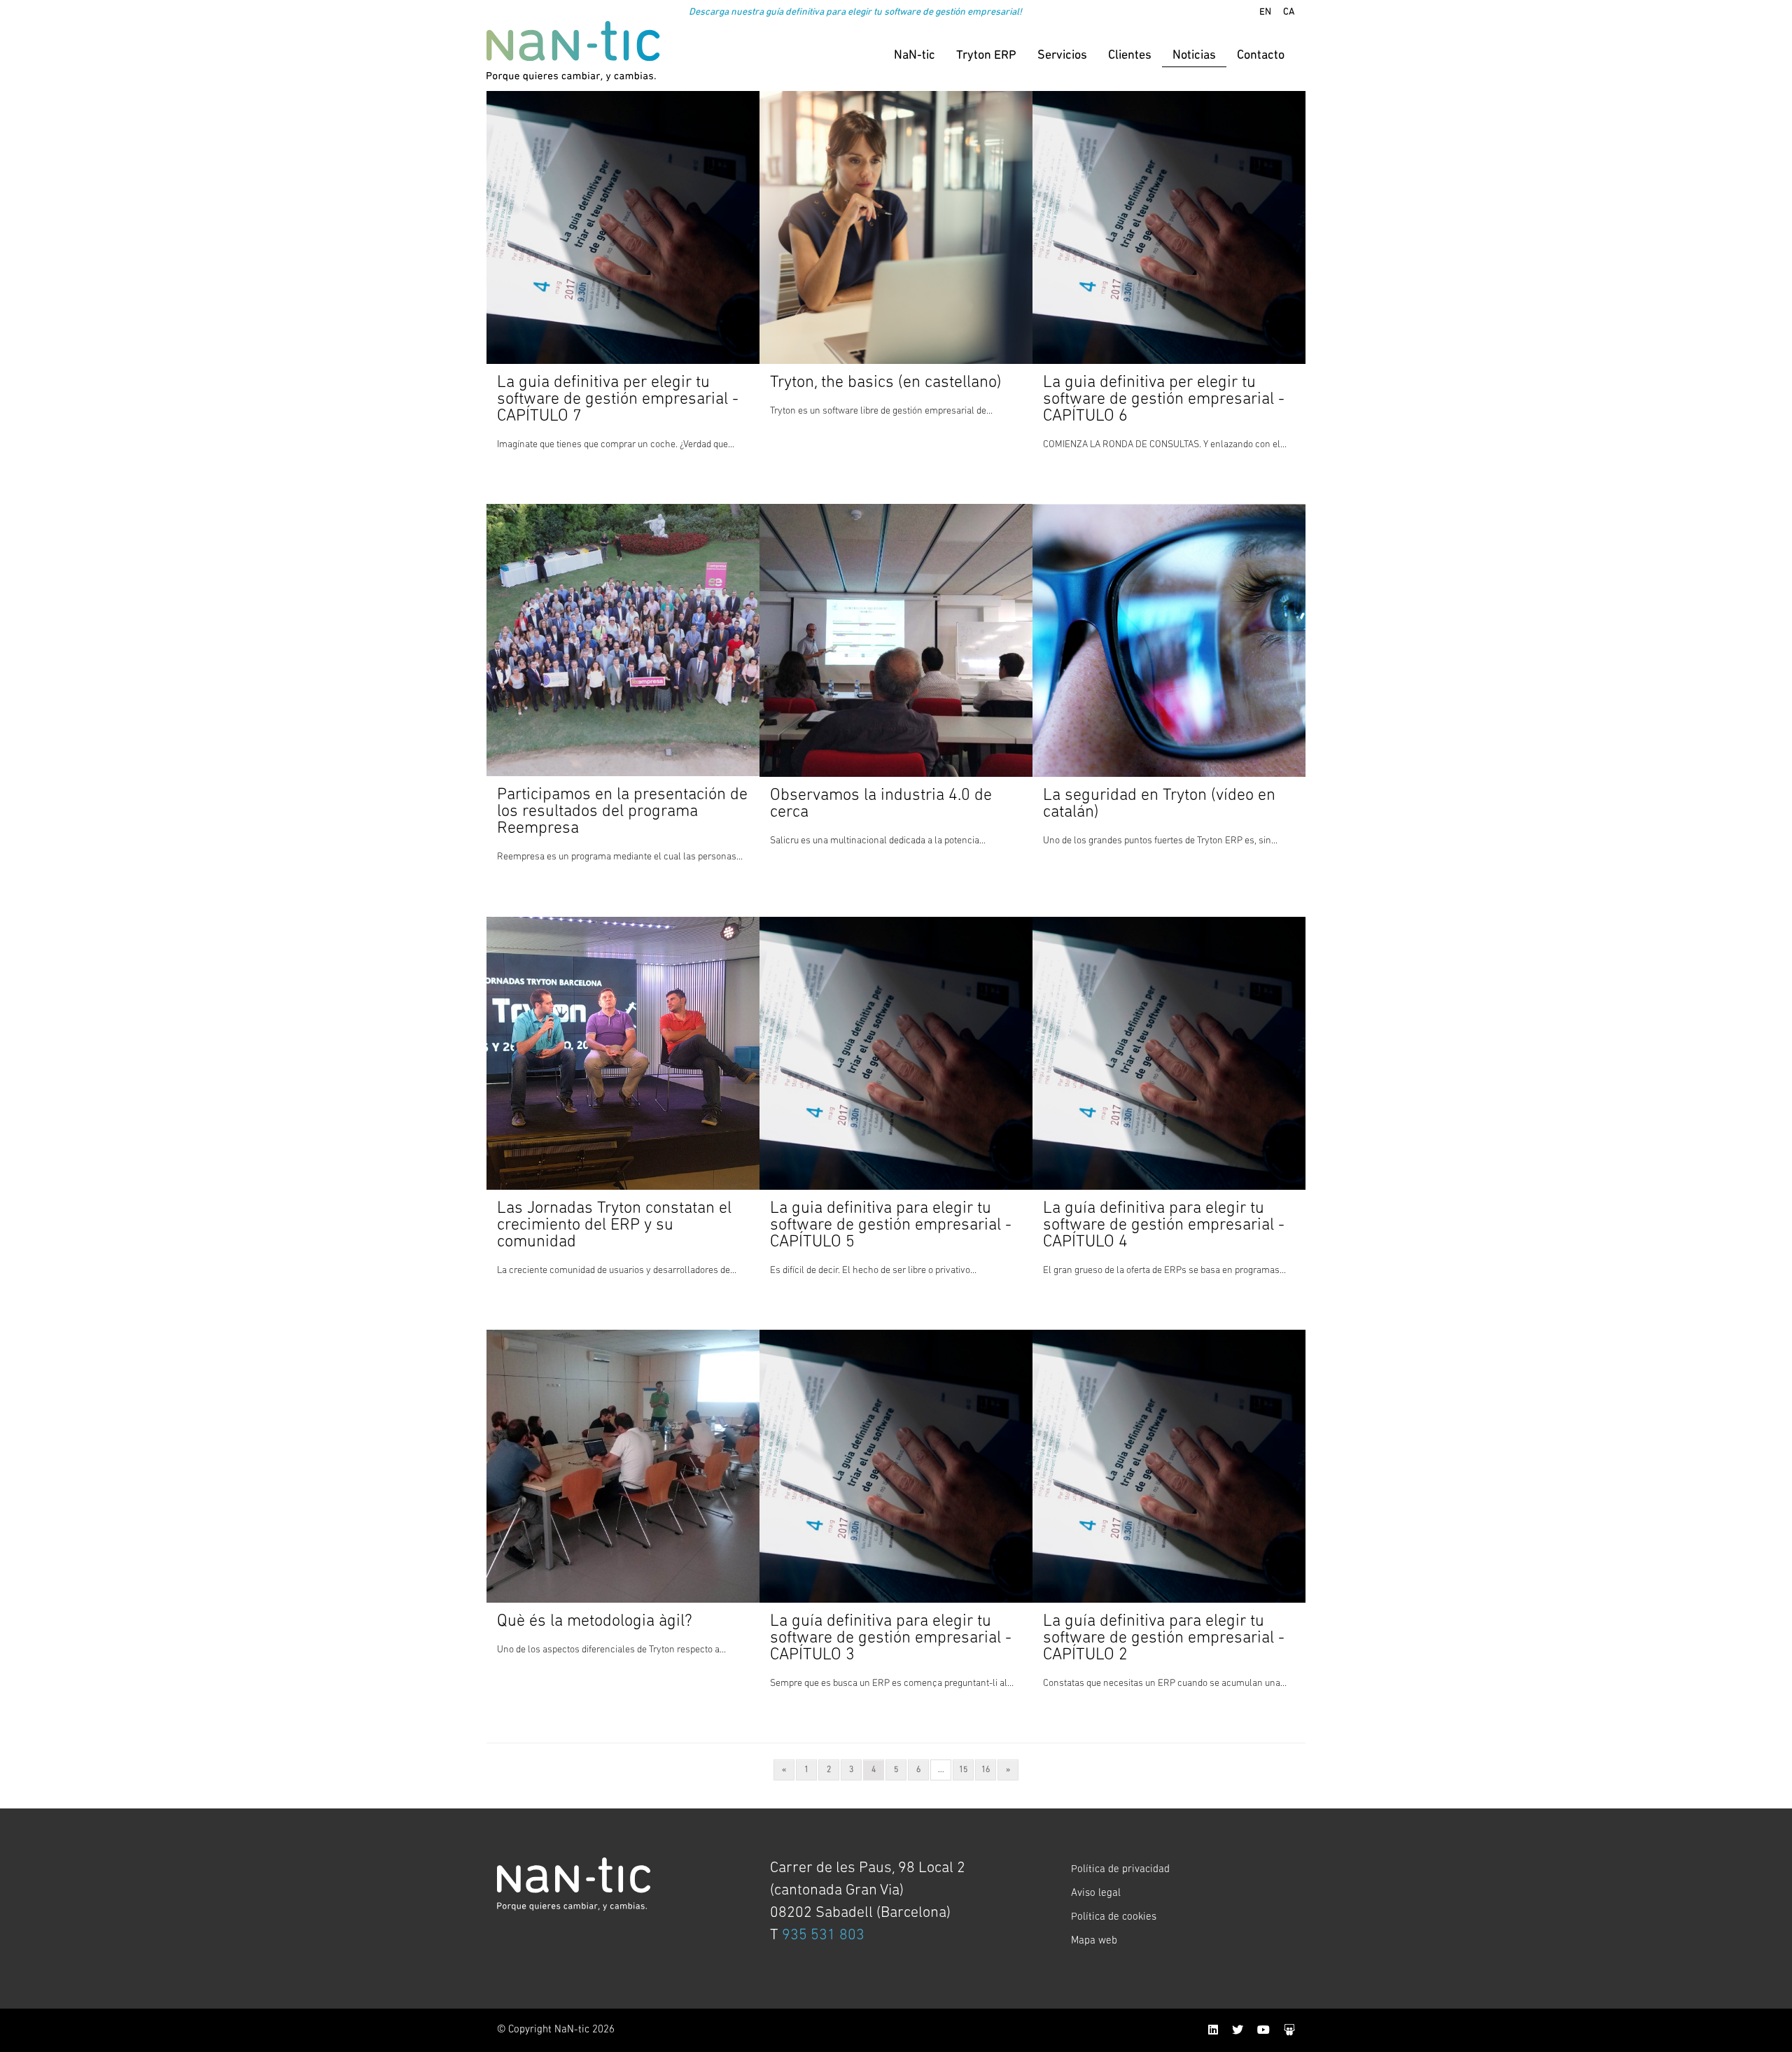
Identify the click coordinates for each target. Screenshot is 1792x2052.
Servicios (1062, 56)
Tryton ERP (986, 56)
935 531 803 (823, 1935)
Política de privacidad (1120, 1870)
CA (1289, 12)
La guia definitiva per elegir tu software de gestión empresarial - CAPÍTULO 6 (1164, 400)
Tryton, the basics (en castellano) (886, 383)
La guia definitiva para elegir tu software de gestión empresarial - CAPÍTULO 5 (891, 1225)
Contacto (1261, 56)
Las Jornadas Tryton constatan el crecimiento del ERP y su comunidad (614, 1225)
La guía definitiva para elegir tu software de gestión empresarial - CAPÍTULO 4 (1164, 1225)
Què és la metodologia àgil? (595, 1622)
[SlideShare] (1289, 2031)
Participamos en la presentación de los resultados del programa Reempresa (622, 812)
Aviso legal (1096, 1893)
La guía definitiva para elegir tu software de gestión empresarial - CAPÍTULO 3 (891, 1638)
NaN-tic (915, 56)
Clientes (1130, 56)
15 (963, 1770)
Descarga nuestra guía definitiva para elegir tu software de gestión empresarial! (855, 12)
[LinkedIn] (1213, 2031)
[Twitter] (1238, 2031)
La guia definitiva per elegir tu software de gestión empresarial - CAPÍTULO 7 (618, 400)
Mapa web (1094, 1941)
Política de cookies (1114, 1917)
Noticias (1194, 56)
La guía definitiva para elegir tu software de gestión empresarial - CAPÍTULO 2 (1164, 1638)
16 (986, 1770)
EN (1265, 12)
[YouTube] (1263, 2031)
